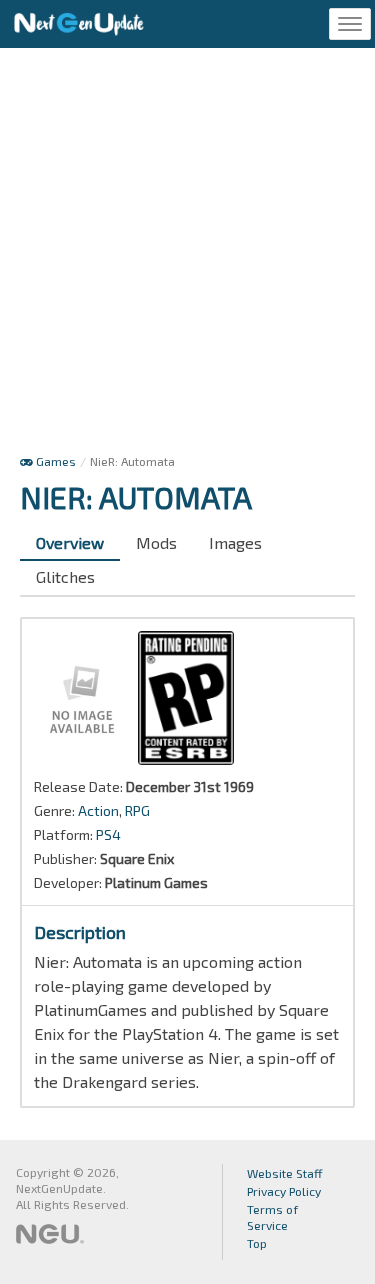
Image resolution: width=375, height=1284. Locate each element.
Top (257, 1243)
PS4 (108, 834)
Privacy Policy (284, 1191)
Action (98, 810)
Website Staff (285, 1173)
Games (54, 461)
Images (235, 542)
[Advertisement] (187, 255)
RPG (137, 810)
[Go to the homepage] (79, 24)
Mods (156, 542)
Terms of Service (272, 1217)
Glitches (65, 576)
